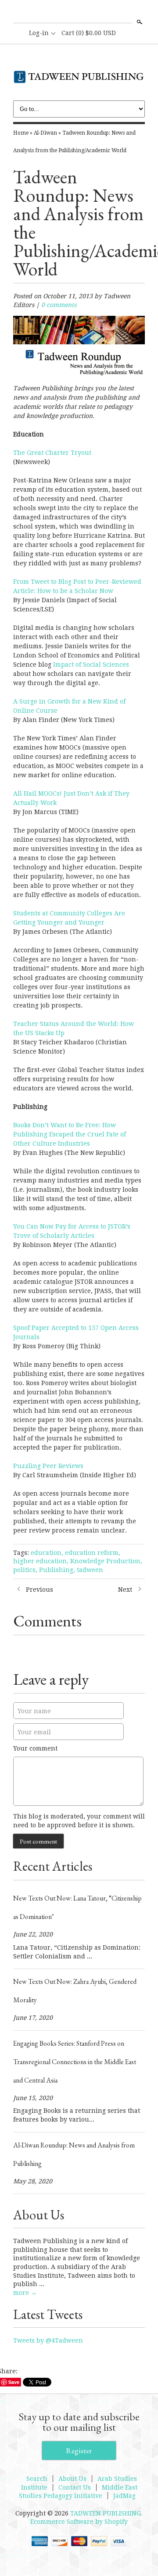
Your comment (35, 1748)
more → (25, 2293)
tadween (90, 1570)
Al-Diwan (45, 133)
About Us (72, 2479)
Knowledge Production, (106, 1561)
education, (47, 1553)
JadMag (124, 2496)
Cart (89, 33)
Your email (34, 1732)
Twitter (93, 12)
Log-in (39, 33)
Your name (34, 1711)
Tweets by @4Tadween (48, 2340)
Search (139, 22)
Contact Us (75, 2487)
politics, (25, 1570)
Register (79, 2451)
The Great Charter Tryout (52, 453)
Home (21, 133)
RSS (64, 12)
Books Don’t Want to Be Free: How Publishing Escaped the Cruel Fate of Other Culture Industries (70, 1134)
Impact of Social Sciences (91, 665)
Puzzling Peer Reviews (49, 1466)
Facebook (79, 12)
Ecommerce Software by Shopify (79, 2522)
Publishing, (57, 1570)
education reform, (93, 1553)
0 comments (59, 305)
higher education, (41, 1561)
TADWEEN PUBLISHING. (106, 2513)
